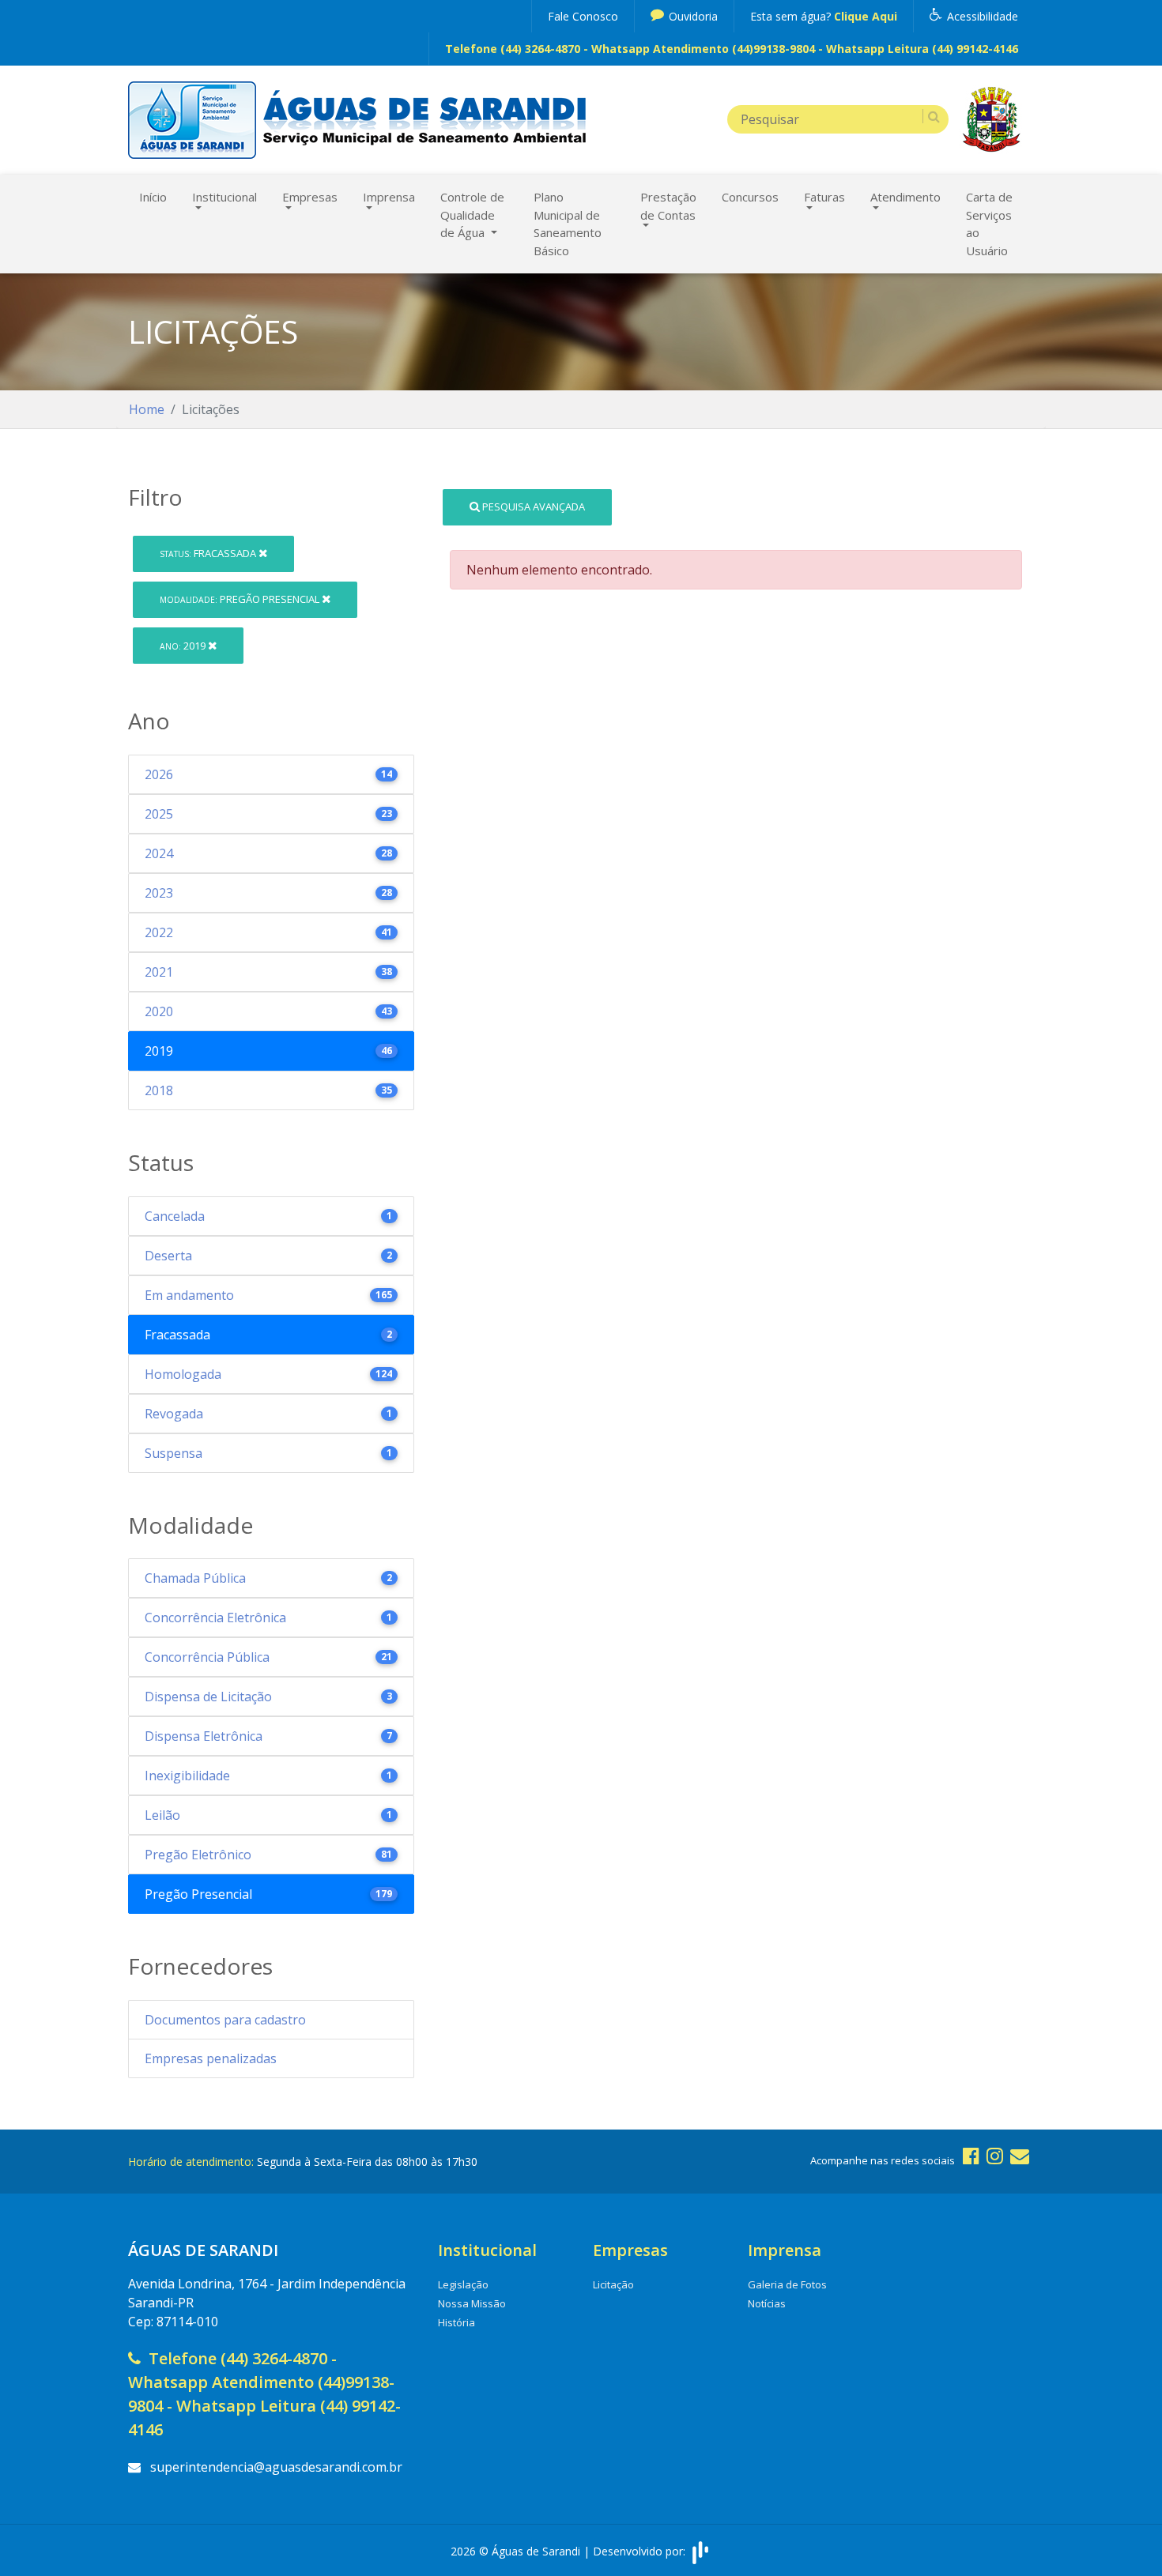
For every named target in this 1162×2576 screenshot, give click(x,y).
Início (153, 197)
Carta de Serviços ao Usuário (989, 224)
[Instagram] (995, 2155)
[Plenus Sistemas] (700, 2551)
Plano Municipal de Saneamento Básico (568, 224)
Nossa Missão (472, 2303)
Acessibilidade (981, 16)
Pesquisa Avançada (532, 507)
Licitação (613, 2284)
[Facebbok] (971, 2155)
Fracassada (209, 553)
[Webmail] (1020, 2155)
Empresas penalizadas (211, 2058)
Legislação (463, 2284)
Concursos (750, 197)
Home (147, 409)
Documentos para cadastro (225, 2020)
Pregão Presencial (241, 599)
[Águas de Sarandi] (192, 119)
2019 (184, 646)
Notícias (767, 2303)
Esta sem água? (824, 16)
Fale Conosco (583, 16)
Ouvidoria (692, 16)
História (456, 2322)
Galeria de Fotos (787, 2284)
